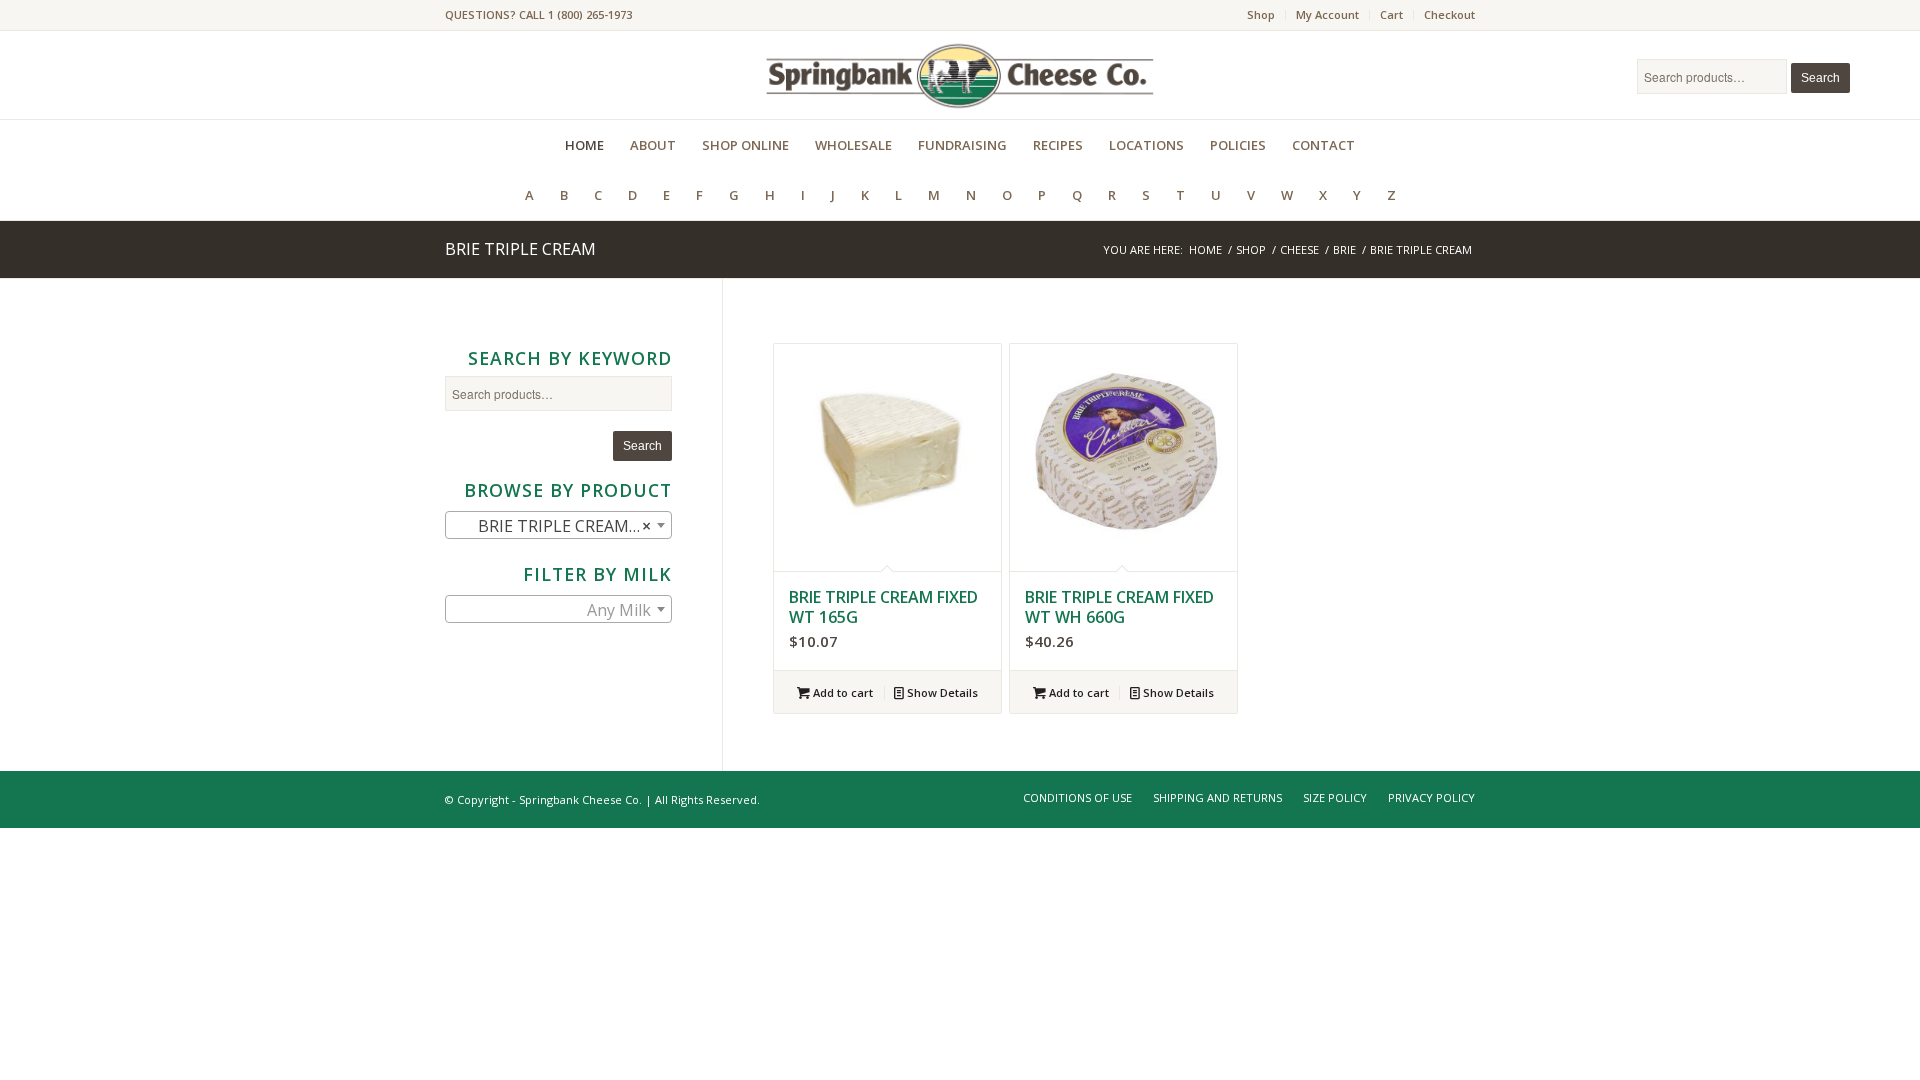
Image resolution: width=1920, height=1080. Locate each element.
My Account (1327, 14)
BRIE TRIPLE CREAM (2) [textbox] (555, 526)
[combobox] (558, 525)
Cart (1391, 14)
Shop (1261, 14)
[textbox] (558, 610)
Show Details (941, 692)
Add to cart (841, 692)
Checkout (1449, 14)
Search (1820, 78)
